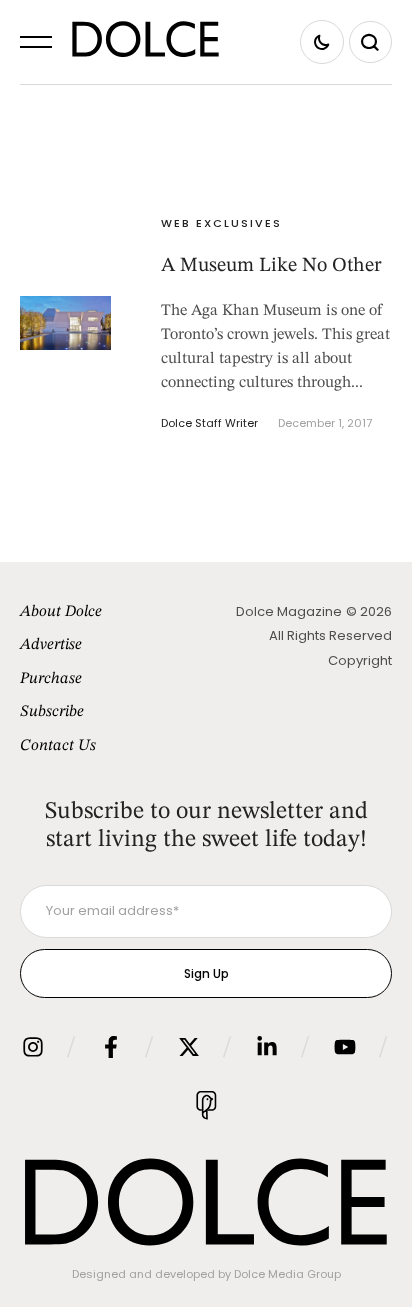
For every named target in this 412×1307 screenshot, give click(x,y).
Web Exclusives (221, 223)
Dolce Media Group (287, 1274)
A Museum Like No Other (271, 266)
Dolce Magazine (289, 611)
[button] (36, 42)
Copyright (360, 660)
